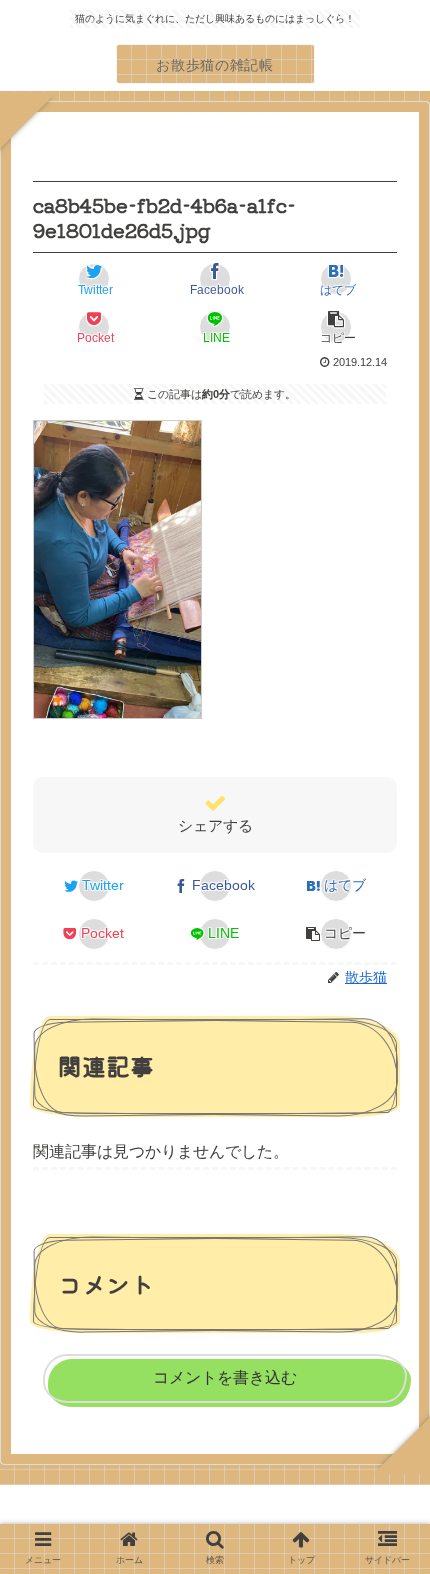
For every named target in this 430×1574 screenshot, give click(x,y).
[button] (336, 327)
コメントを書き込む (225, 1377)
